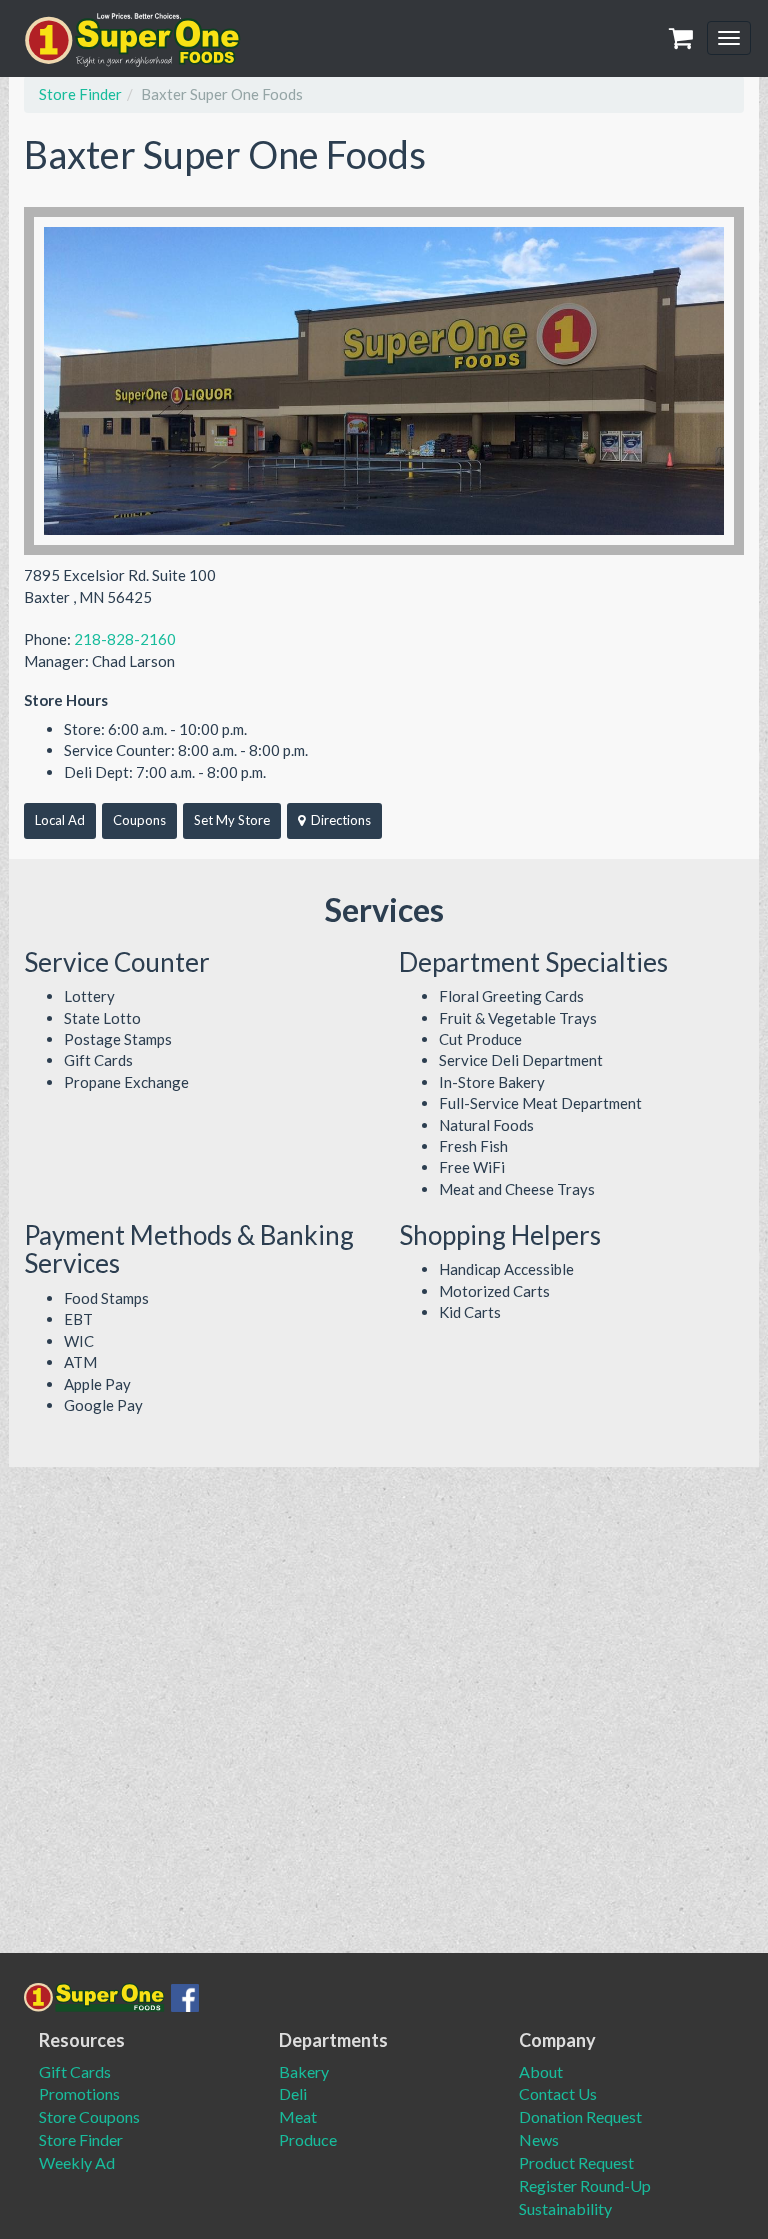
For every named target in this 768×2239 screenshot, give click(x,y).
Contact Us (558, 2093)
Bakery (304, 2071)
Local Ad (60, 820)
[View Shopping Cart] (684, 38)
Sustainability (565, 2208)
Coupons (139, 820)
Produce (308, 2139)
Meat (298, 2116)
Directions (341, 820)
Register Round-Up (585, 2185)
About (541, 2071)
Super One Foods (133, 40)
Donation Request (580, 2116)
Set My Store (232, 820)
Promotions (79, 2093)
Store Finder (80, 94)
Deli (293, 2093)
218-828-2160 (125, 639)
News (539, 2139)
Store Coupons (89, 2116)
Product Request (576, 2162)
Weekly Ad (77, 2162)
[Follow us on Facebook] (182, 1993)
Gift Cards (75, 2071)
